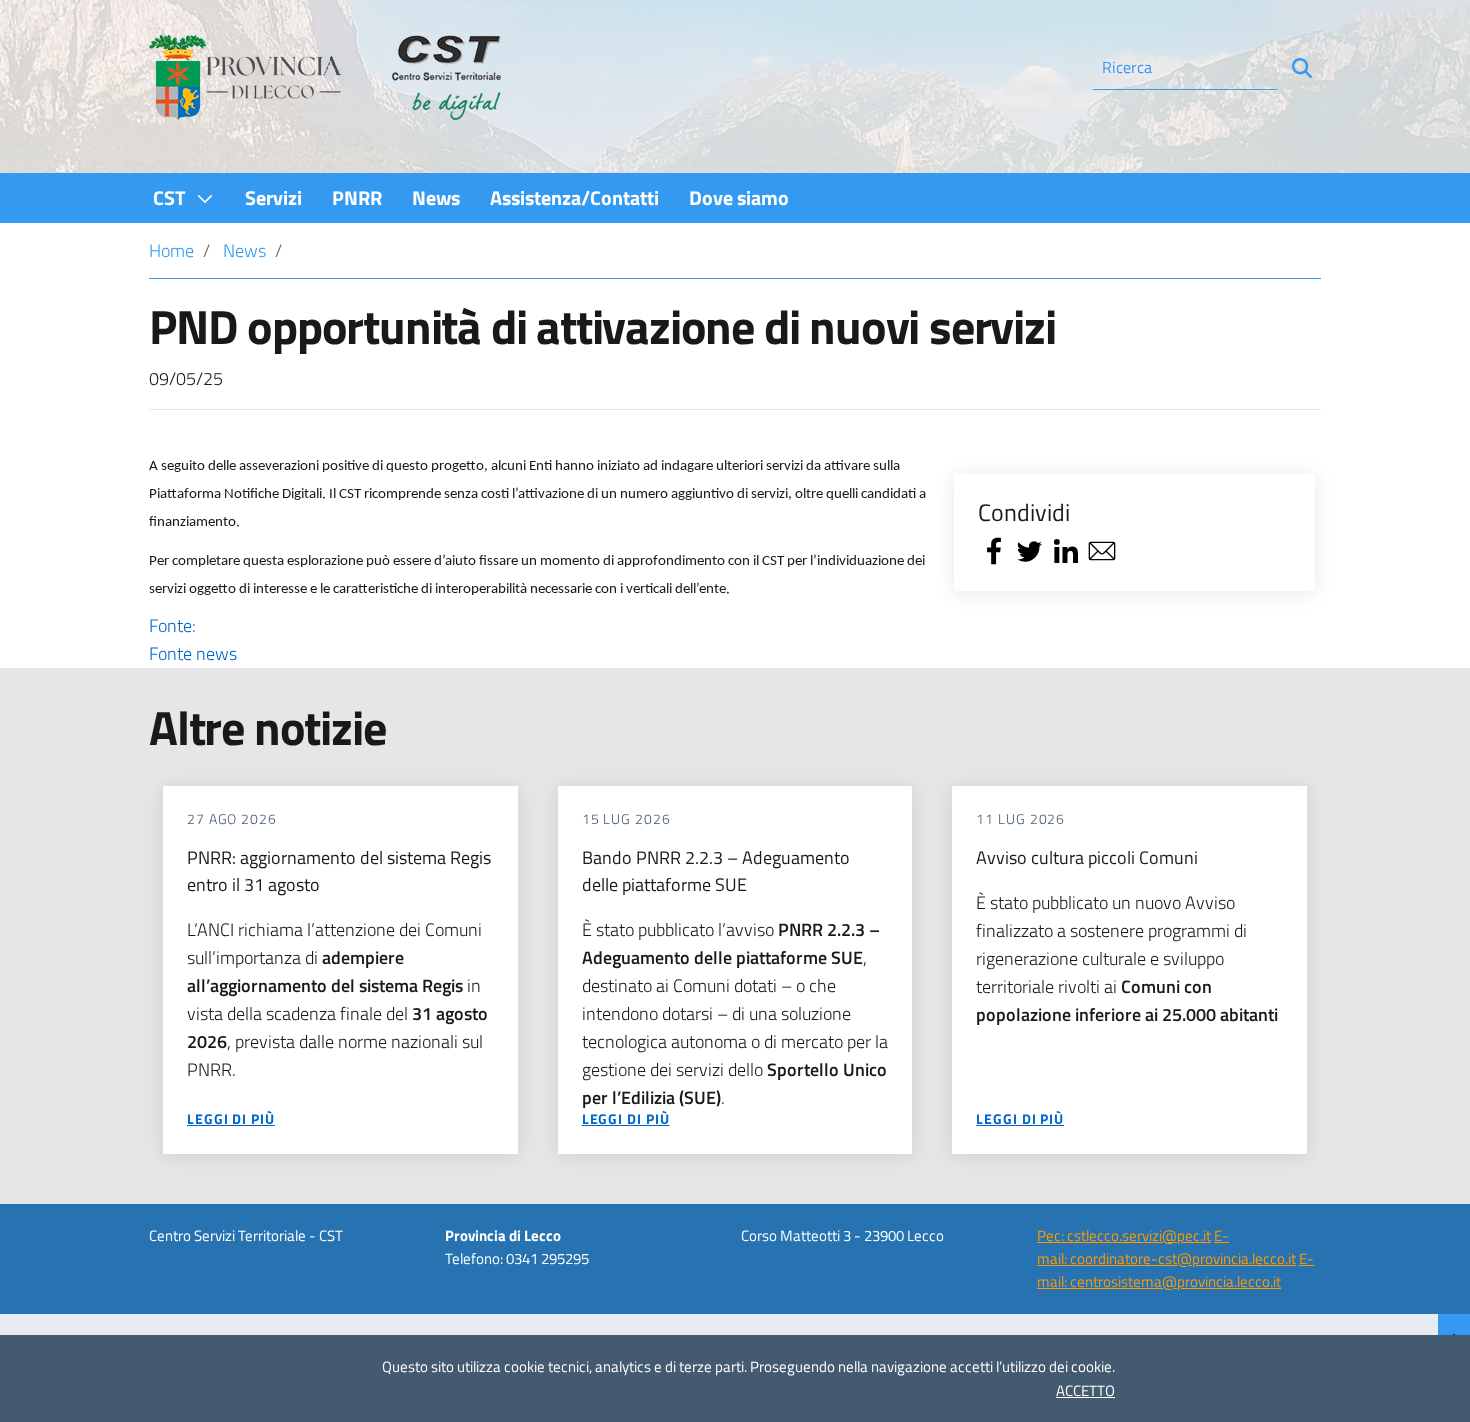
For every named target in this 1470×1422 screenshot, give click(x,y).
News (244, 250)
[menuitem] (184, 197)
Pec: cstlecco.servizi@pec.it (1124, 1235)
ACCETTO (1085, 1390)
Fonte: (193, 639)
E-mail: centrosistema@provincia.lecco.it (1175, 1270)
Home (171, 250)
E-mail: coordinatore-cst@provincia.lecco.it (1166, 1247)
